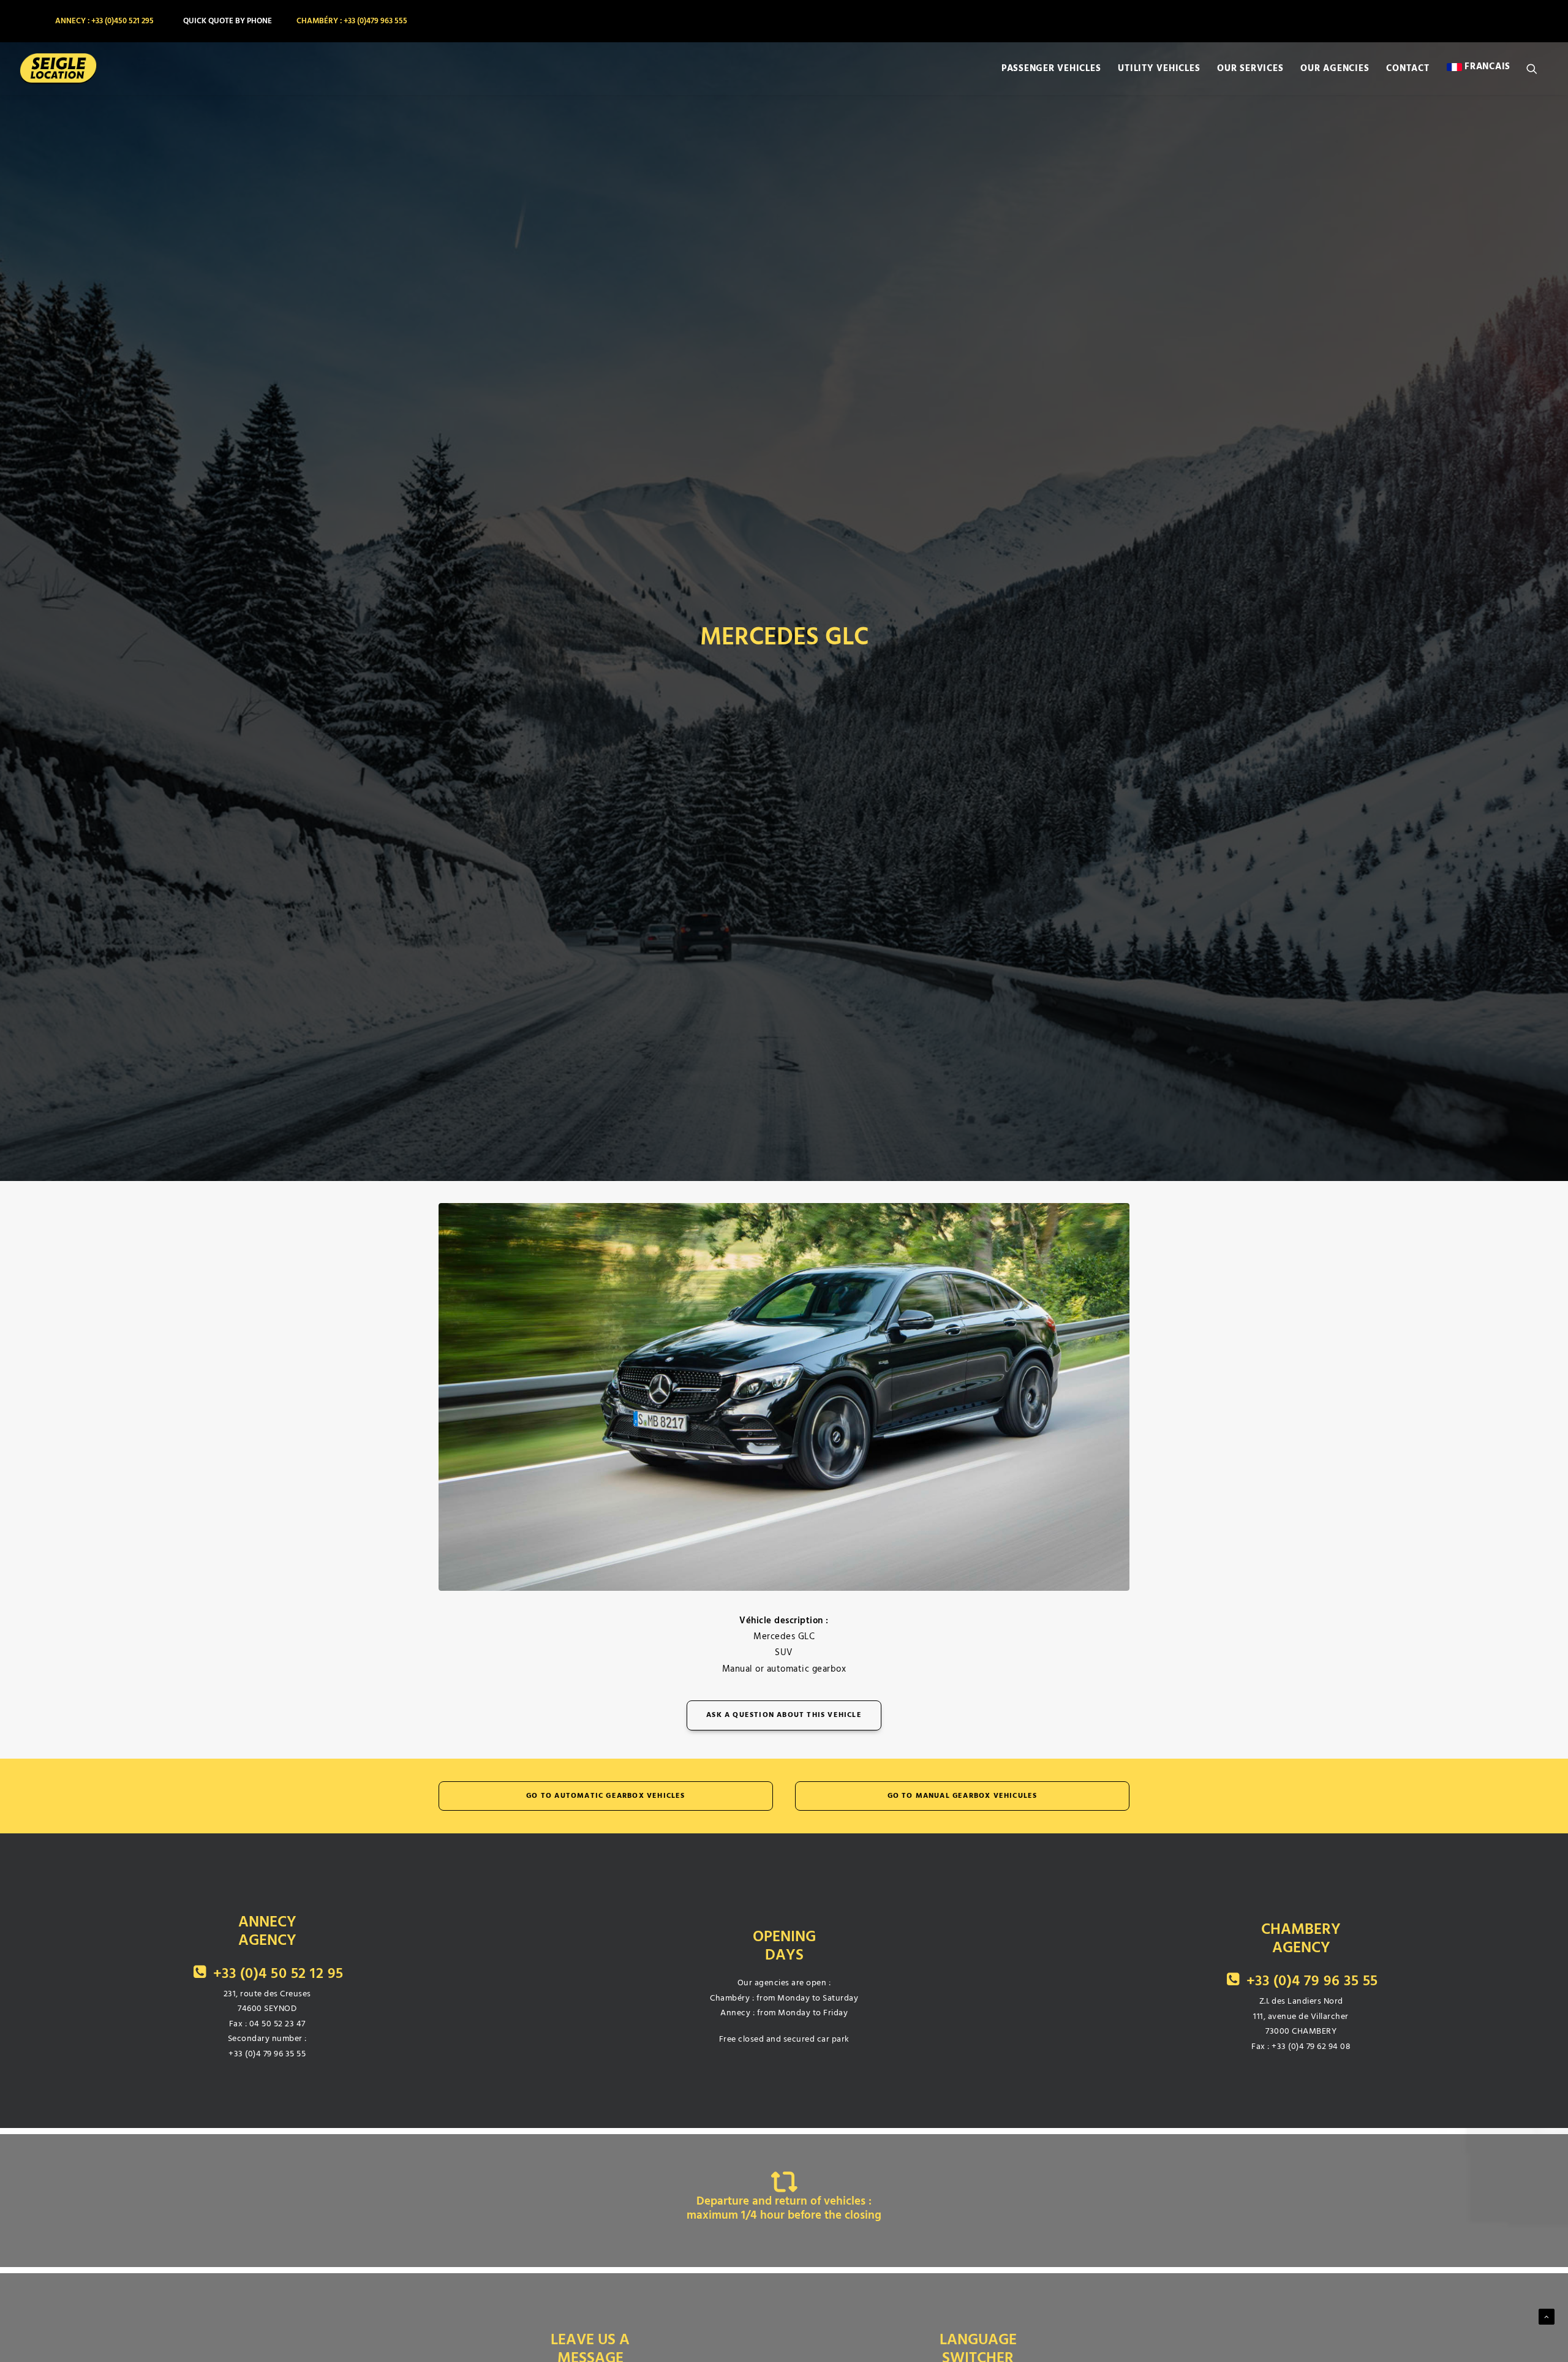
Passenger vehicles (1051, 69)
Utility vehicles (1159, 69)
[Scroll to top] (1547, 2316)
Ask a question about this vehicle (784, 1715)
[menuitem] (103, 21)
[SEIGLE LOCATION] (58, 69)
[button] (1537, 69)
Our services (1250, 69)
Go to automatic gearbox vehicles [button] (605, 1796)
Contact (1408, 69)
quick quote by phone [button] (228, 21)
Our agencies (1335, 69)
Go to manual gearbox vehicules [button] (963, 1796)
